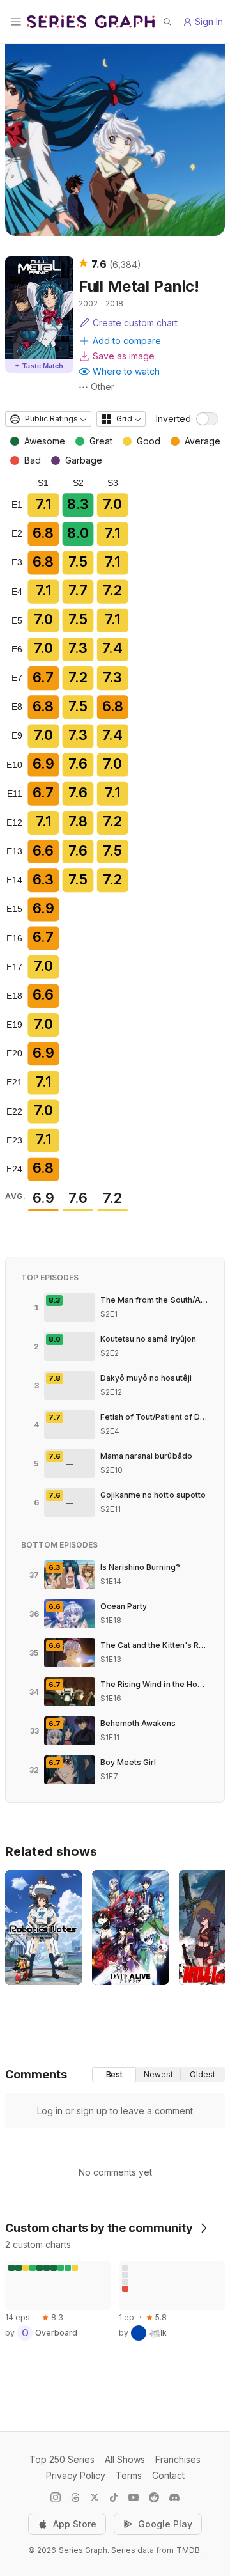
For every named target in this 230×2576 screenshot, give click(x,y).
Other (103, 387)
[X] (95, 2497)
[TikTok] (114, 2497)
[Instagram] (56, 2497)
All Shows (125, 2459)
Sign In (209, 21)
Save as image (124, 356)
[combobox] (48, 419)
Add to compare (127, 341)
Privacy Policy (76, 2475)
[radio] (114, 2075)
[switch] (207, 419)
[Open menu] (16, 22)
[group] (158, 2075)
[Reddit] (154, 2497)
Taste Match (39, 366)
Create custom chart (135, 323)
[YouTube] (134, 2497)
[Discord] (174, 2497)
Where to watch (126, 371)
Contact (168, 2475)
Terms (129, 2475)
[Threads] (75, 2497)
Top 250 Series (62, 2459)
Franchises (178, 2459)
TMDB (188, 2550)
